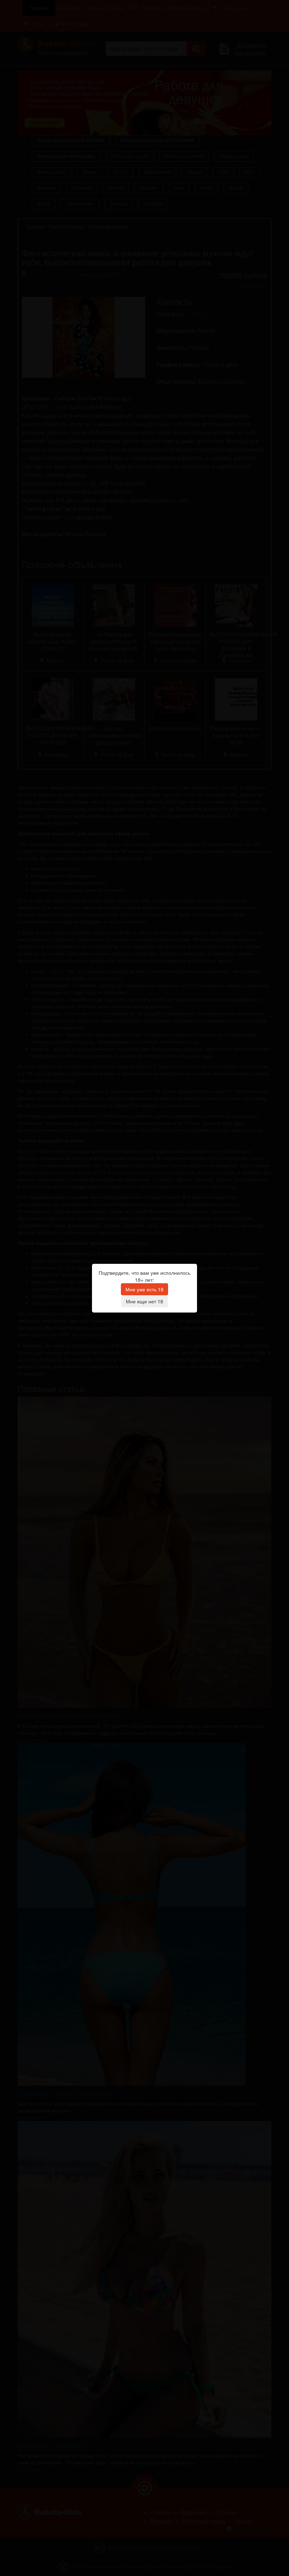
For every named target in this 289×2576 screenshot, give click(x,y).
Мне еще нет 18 (144, 1301)
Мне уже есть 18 (144, 1289)
